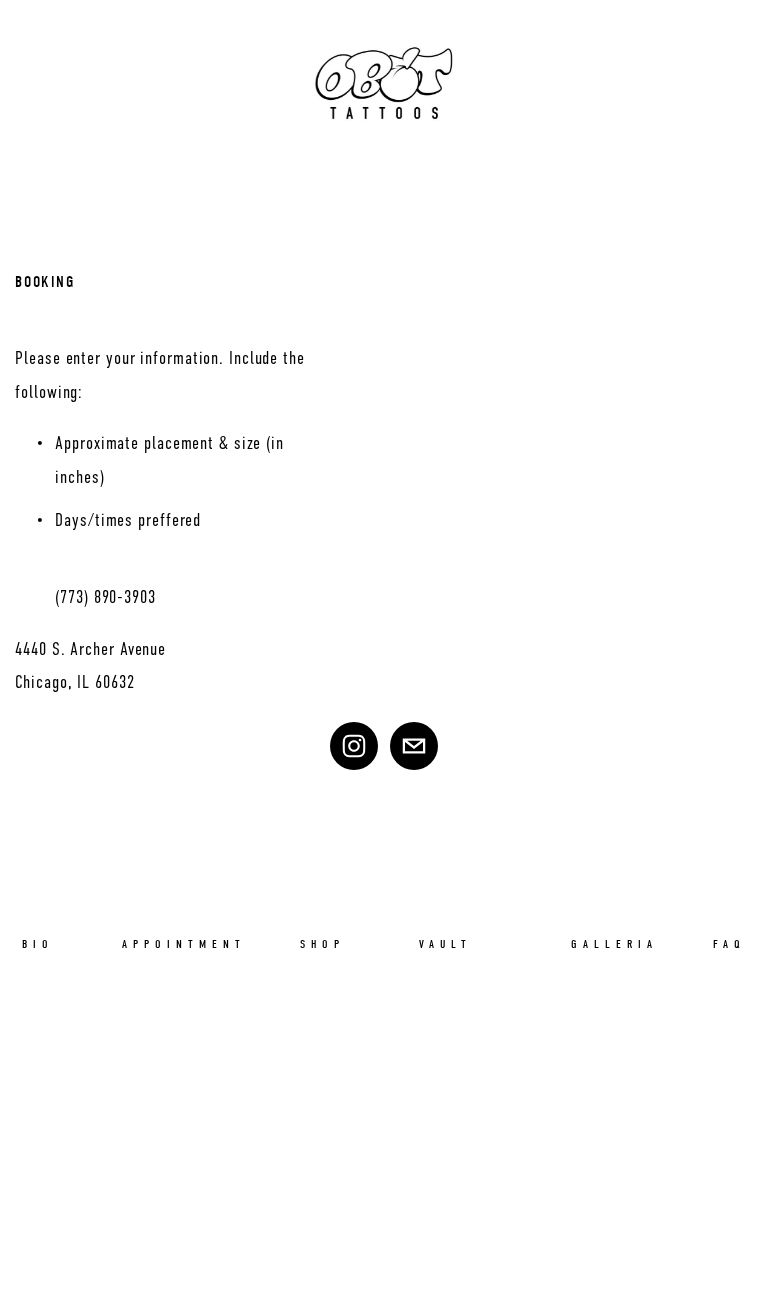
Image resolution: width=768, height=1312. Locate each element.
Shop (322, 944)
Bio (38, 944)
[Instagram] (354, 746)
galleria (614, 944)
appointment (184, 944)
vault (445, 944)
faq (729, 944)
